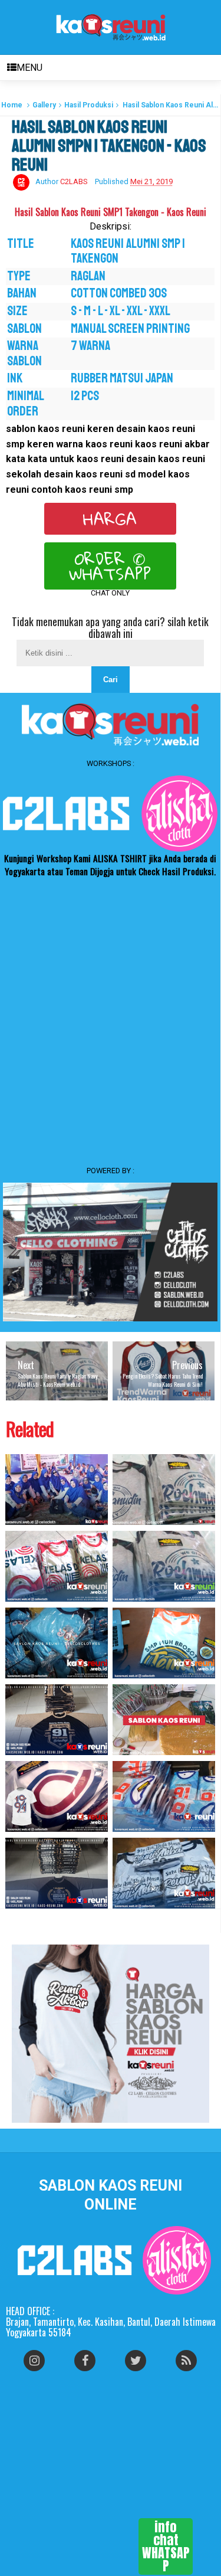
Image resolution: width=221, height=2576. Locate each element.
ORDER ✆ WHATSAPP (110, 566)
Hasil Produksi (89, 105)
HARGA (110, 519)
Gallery (44, 105)
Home (12, 105)
